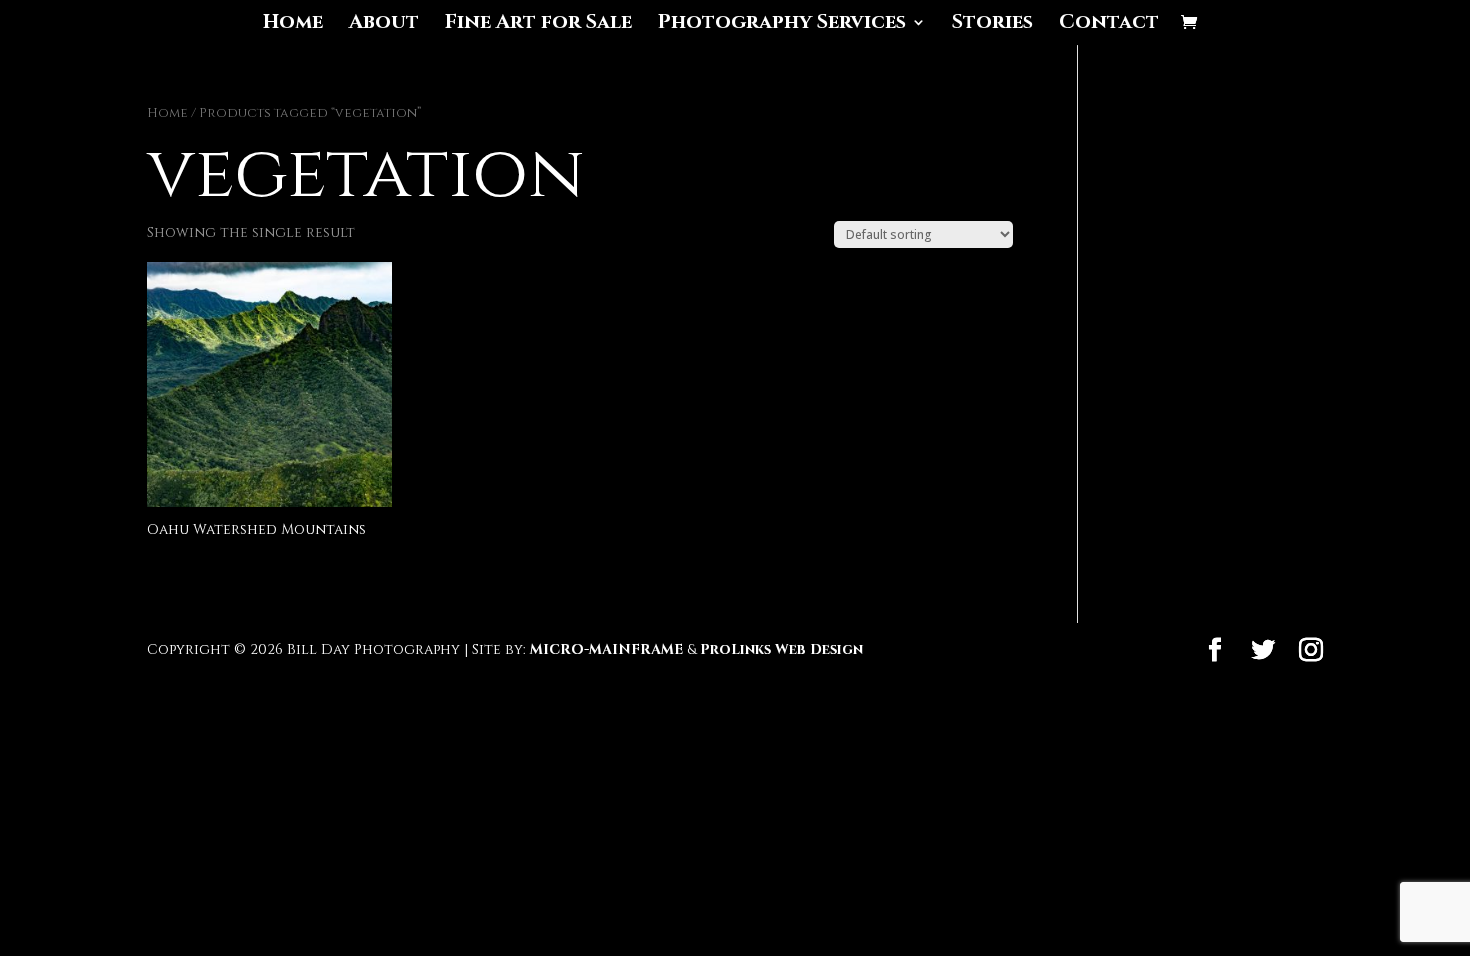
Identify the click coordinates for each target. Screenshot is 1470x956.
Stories (992, 25)
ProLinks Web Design (781, 649)
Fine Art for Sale (538, 25)
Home (293, 25)
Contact (1109, 25)
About (384, 25)
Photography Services (782, 25)
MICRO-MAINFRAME (606, 649)
